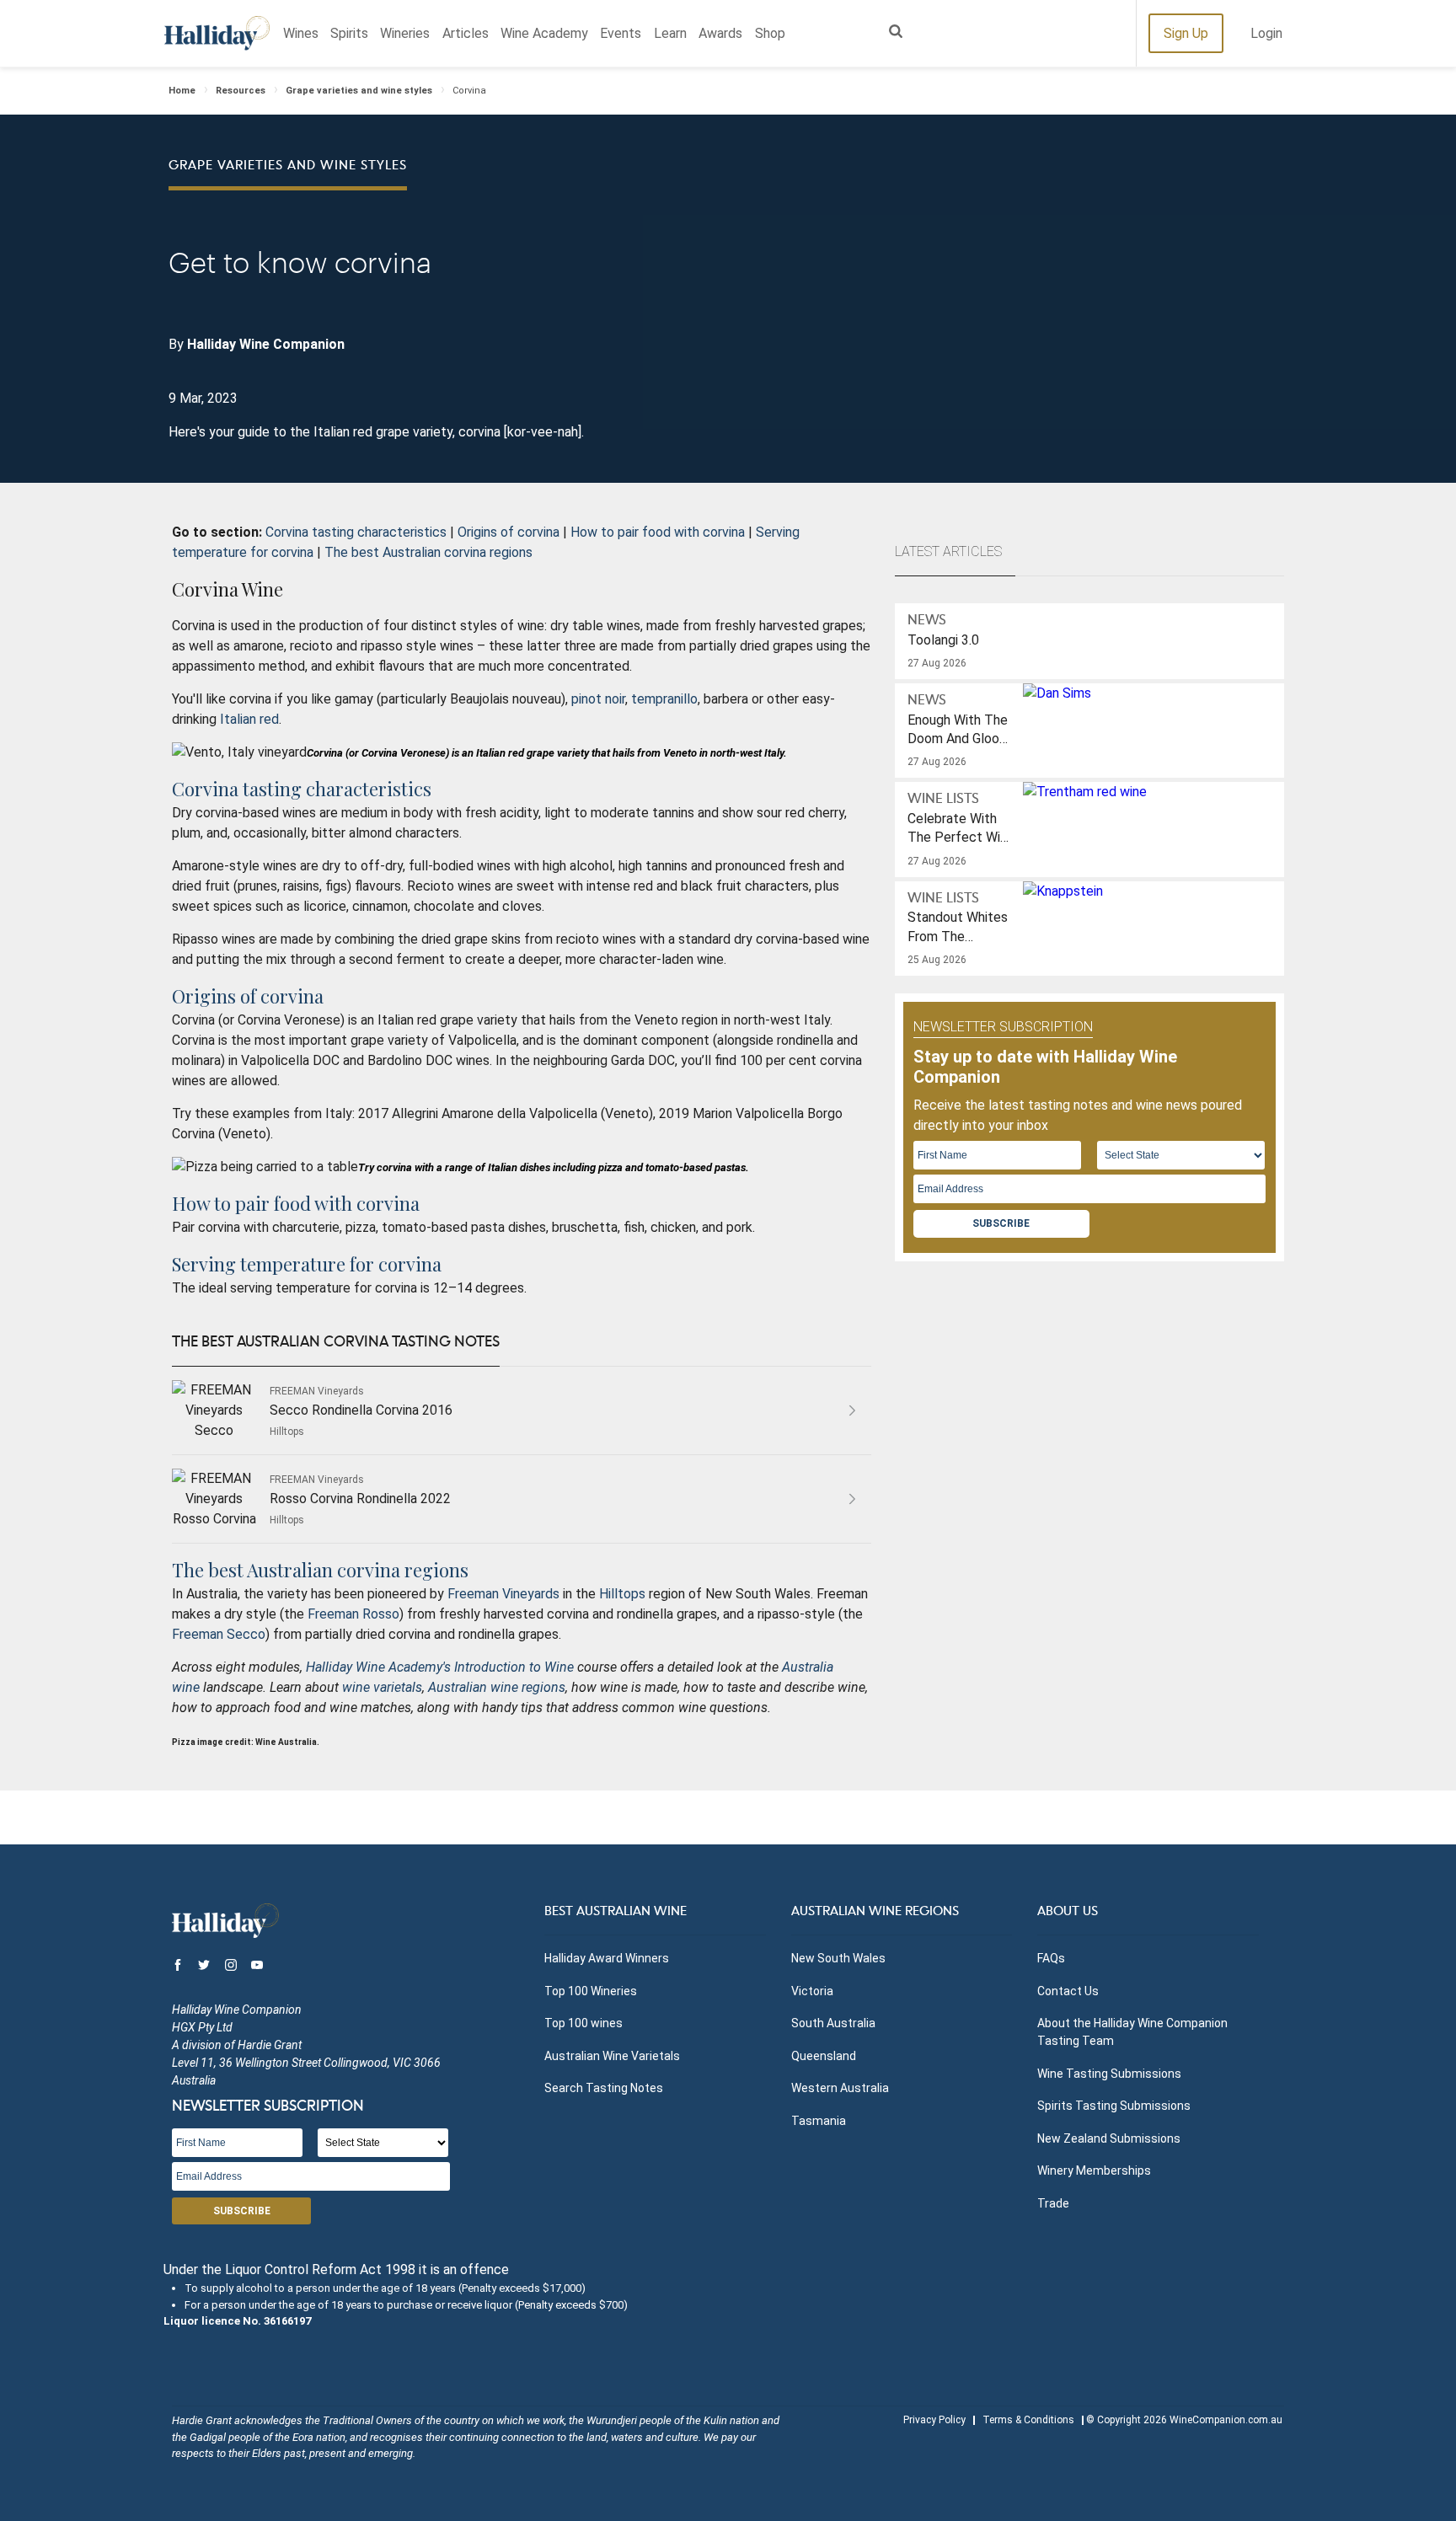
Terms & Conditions (1028, 2420)
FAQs (1051, 1958)
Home (182, 91)
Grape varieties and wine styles (359, 91)
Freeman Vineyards (503, 1594)
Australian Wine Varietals (612, 2056)
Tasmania (819, 2121)
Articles (466, 33)
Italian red (249, 719)
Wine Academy (544, 33)
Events (621, 33)
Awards (720, 33)
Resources (241, 91)
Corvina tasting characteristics (356, 532)
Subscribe (1001, 1223)
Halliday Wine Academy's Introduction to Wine (440, 1667)
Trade (1053, 2203)
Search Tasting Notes (604, 2088)
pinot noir (598, 699)
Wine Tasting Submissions (1109, 2074)
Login (1266, 33)
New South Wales (838, 1958)
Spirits (349, 33)
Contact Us (1068, 1991)
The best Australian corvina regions (428, 552)
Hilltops (622, 1594)
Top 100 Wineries (591, 1991)
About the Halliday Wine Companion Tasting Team (1132, 2032)
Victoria (812, 1991)
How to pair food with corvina (658, 532)
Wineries (405, 33)
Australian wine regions (497, 1687)
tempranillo (664, 699)
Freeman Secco (219, 1634)
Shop (770, 33)
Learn (670, 33)
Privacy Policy (934, 2420)
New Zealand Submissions (1109, 2138)
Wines (301, 33)
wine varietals (382, 1687)
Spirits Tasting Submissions (1114, 2106)
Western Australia (840, 2088)
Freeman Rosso (353, 1614)
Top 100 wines (583, 2023)
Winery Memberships (1094, 2170)
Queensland (824, 2056)
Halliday (217, 33)
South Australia (833, 2023)
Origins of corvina (509, 532)
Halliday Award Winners (607, 1958)
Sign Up (1186, 33)
